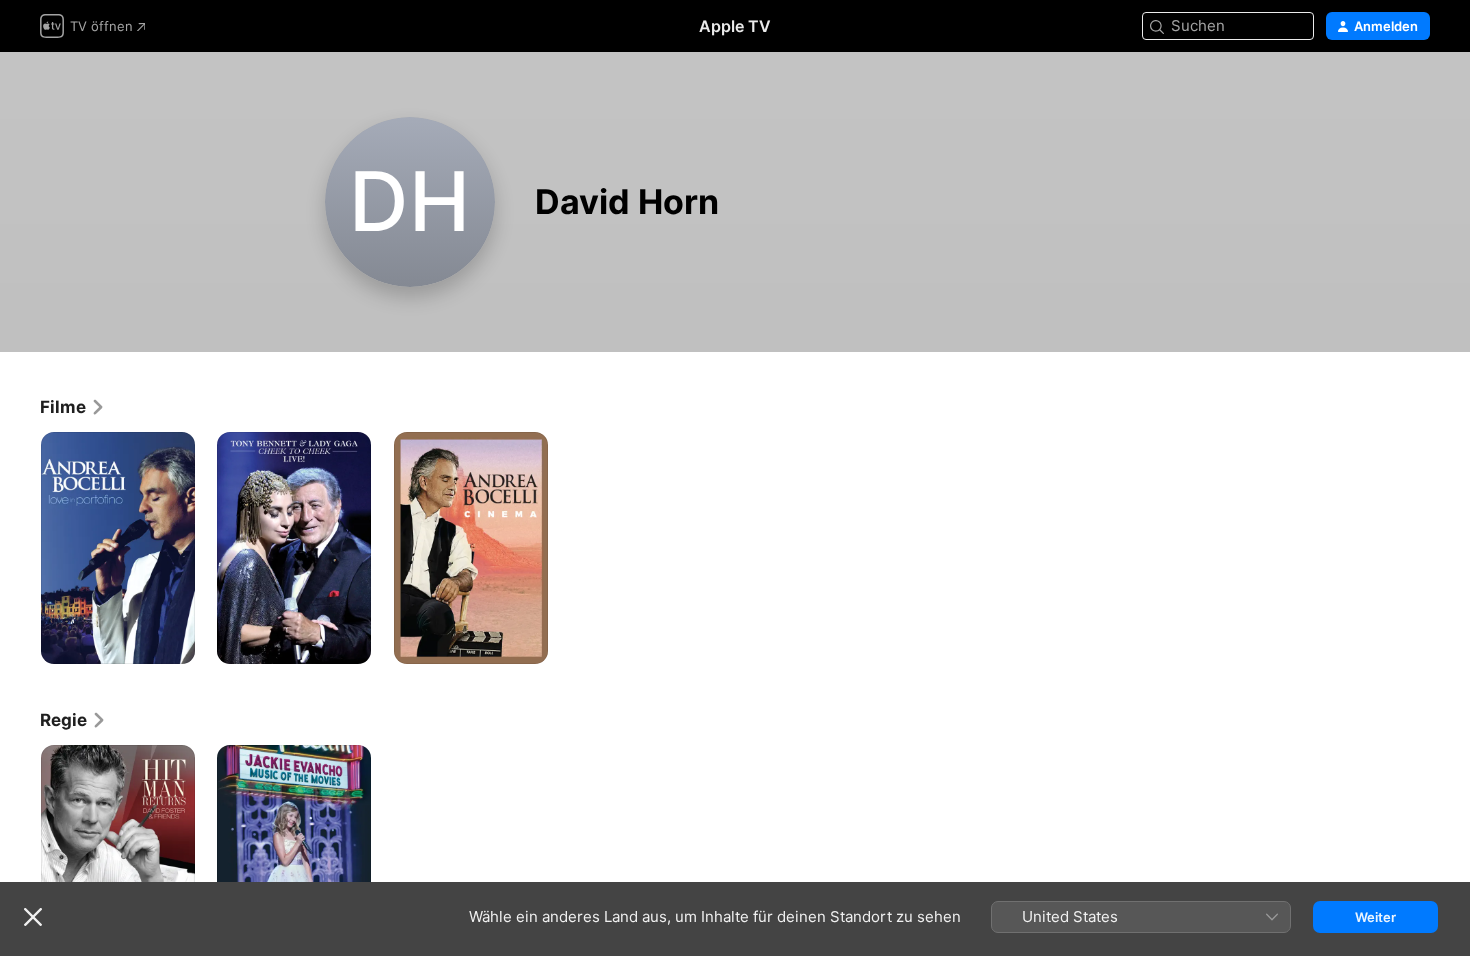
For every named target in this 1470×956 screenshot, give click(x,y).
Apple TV (735, 26)
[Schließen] (33, 917)
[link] (73, 407)
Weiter (1375, 917)
